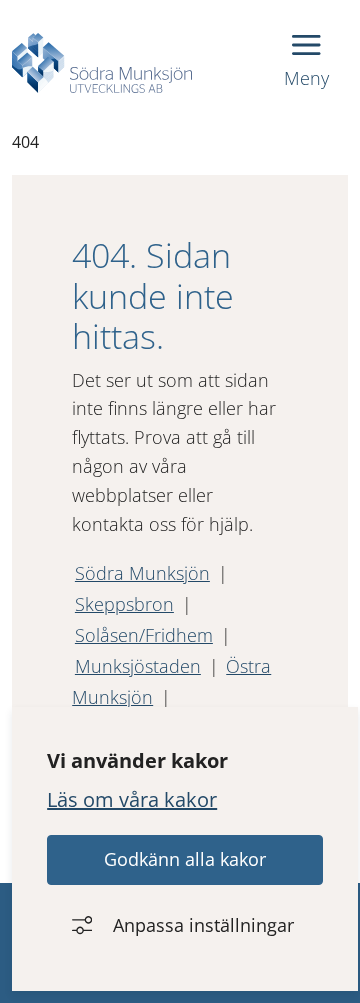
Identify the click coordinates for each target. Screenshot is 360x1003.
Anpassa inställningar (203, 925)
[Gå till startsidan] (102, 63)
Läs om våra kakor (132, 799)
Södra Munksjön (142, 573)
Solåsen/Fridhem (144, 635)
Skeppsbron (124, 604)
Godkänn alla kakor (185, 859)
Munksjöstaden (138, 666)
